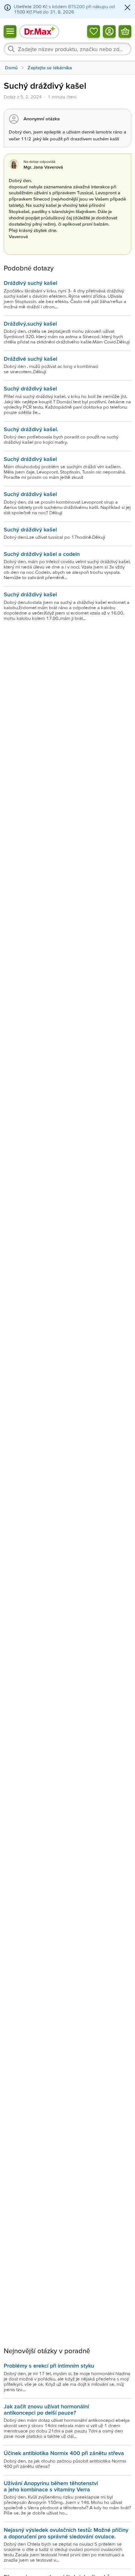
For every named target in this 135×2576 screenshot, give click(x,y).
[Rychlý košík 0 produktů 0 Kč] (125, 31)
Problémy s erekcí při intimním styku (49, 2366)
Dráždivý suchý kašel (30, 283)
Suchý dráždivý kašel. (31, 429)
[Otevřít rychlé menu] (10, 31)
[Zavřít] (127, 8)
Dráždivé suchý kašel (30, 359)
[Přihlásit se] (109, 31)
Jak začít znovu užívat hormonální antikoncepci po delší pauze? (46, 2409)
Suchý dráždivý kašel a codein (42, 554)
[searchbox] (67, 49)
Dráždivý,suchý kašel (30, 324)
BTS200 (76, 6)
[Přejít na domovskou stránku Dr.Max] (39, 31)
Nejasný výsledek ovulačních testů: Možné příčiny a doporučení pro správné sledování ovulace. (66, 2533)
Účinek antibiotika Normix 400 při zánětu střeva (64, 2453)
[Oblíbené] (94, 31)
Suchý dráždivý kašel (30, 388)
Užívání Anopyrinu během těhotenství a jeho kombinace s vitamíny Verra (51, 2486)
